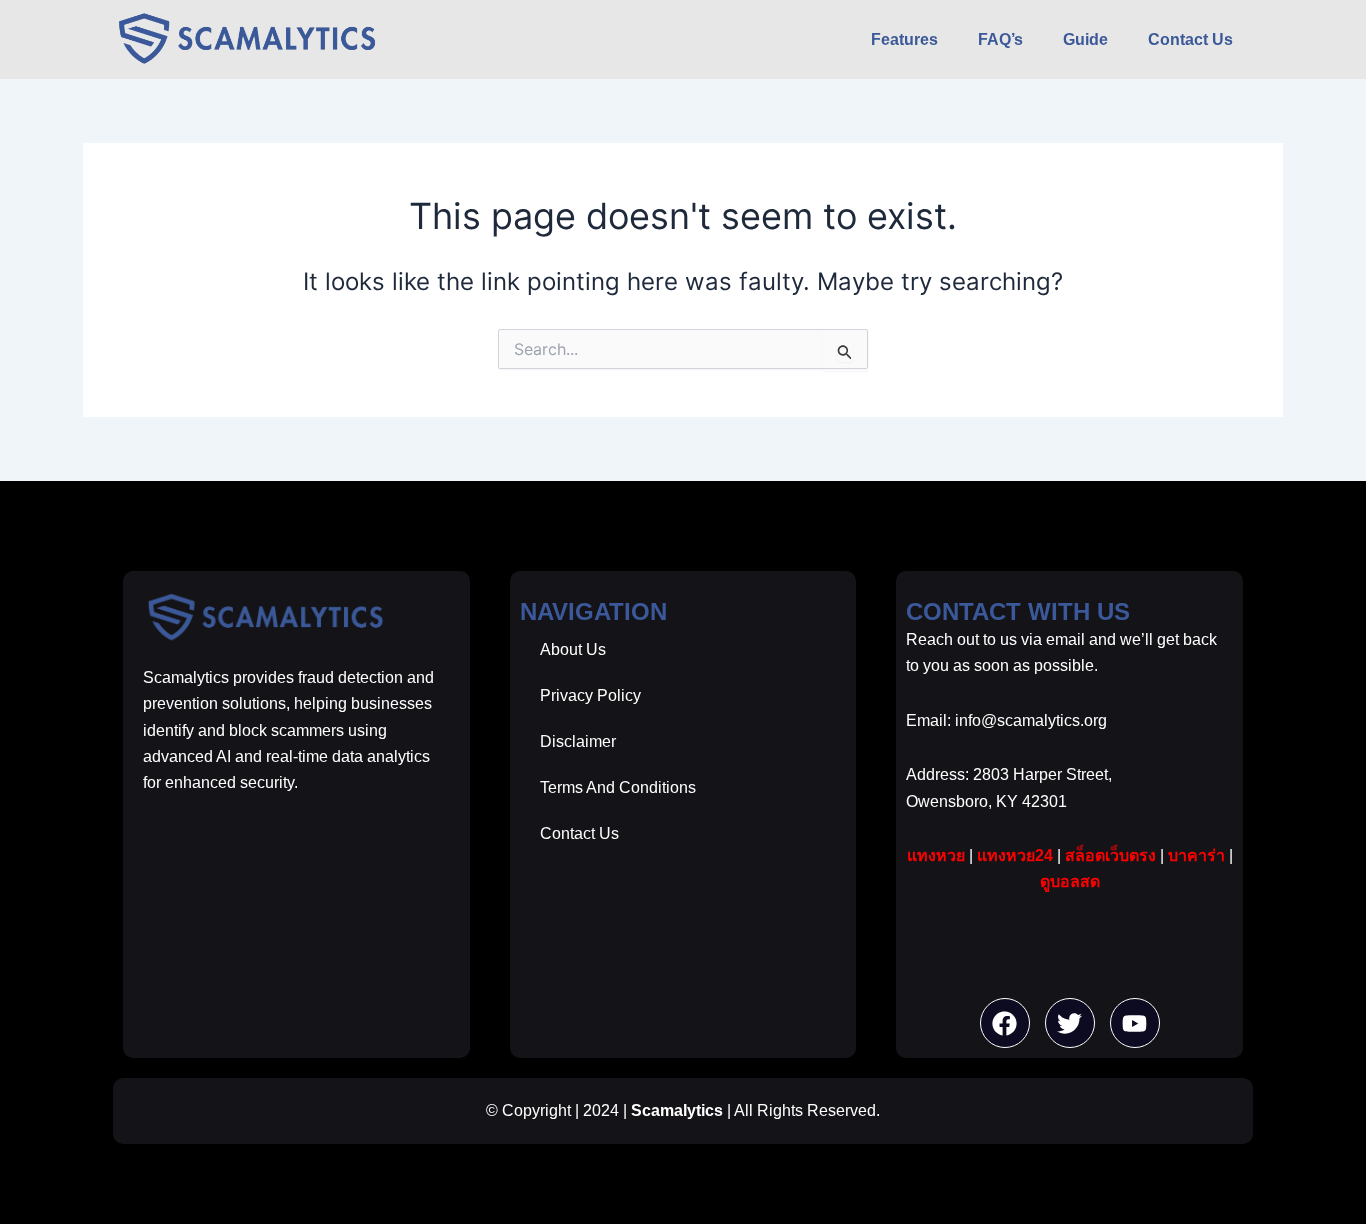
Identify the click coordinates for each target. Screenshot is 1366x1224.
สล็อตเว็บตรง (1110, 855)
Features (904, 39)
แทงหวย (936, 855)
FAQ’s (1000, 39)
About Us (573, 649)
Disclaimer (578, 741)
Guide (1085, 39)
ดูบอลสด (1070, 881)
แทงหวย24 (1015, 855)
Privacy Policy (590, 695)
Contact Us (1190, 39)
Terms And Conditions (618, 787)
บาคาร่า (1196, 855)
